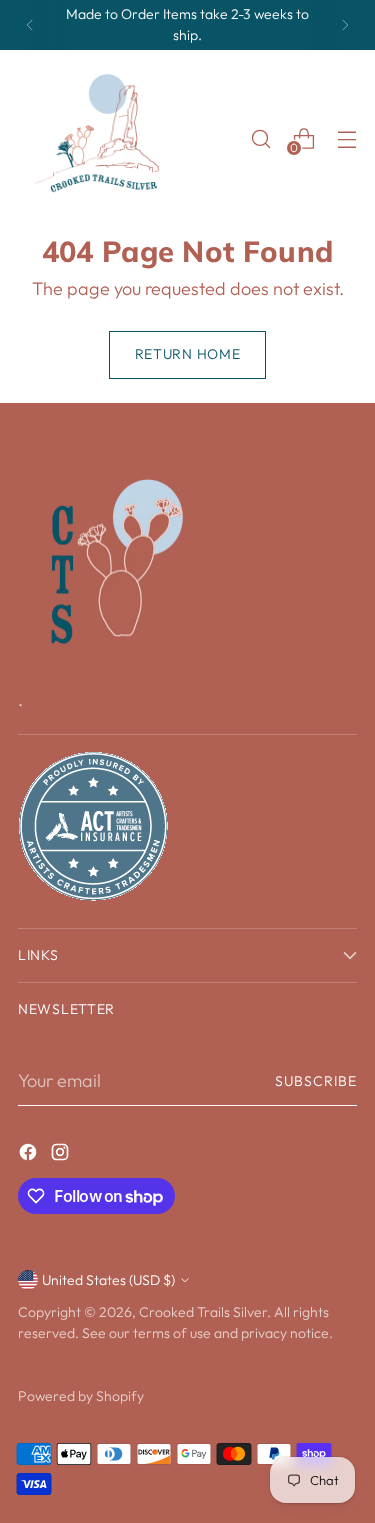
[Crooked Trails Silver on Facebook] (30, 1155)
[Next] (345, 25)
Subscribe (316, 1081)
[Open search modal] (260, 138)
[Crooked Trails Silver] (103, 139)
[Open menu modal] (346, 138)
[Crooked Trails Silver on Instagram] (62, 1155)
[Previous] (30, 25)
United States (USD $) (108, 1280)
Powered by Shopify (81, 1396)
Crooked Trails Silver (203, 1312)
